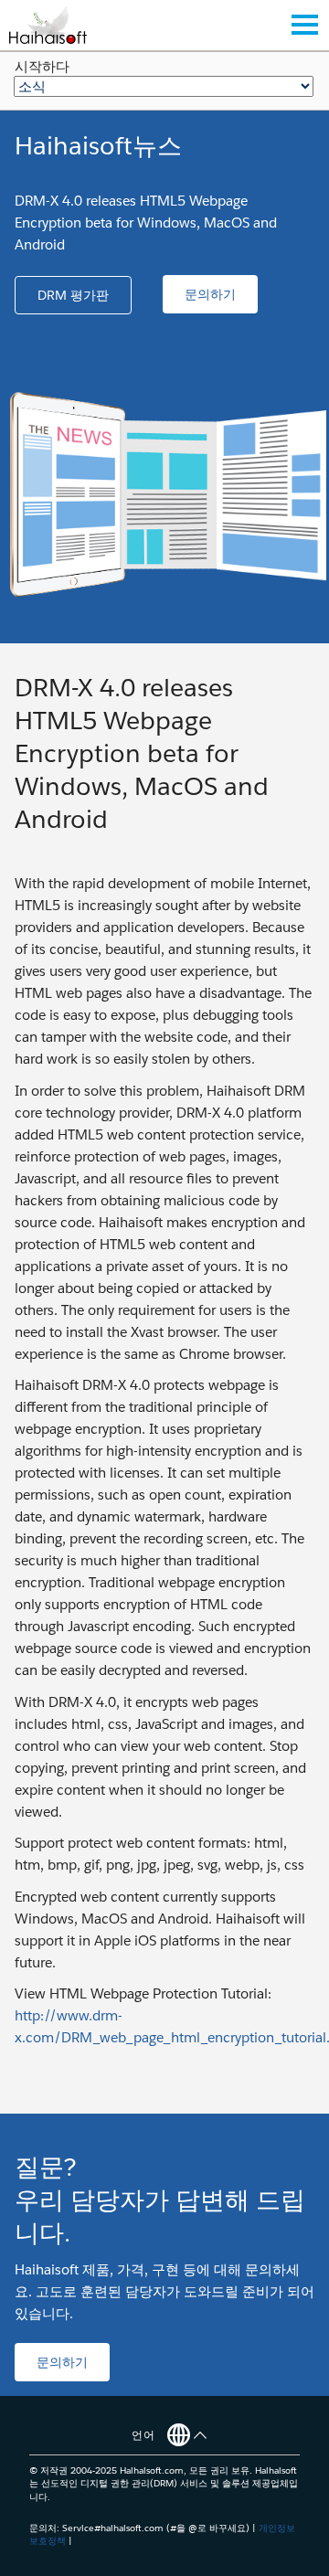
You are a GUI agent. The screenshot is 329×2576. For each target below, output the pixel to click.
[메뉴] (304, 25)
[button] (73, 295)
